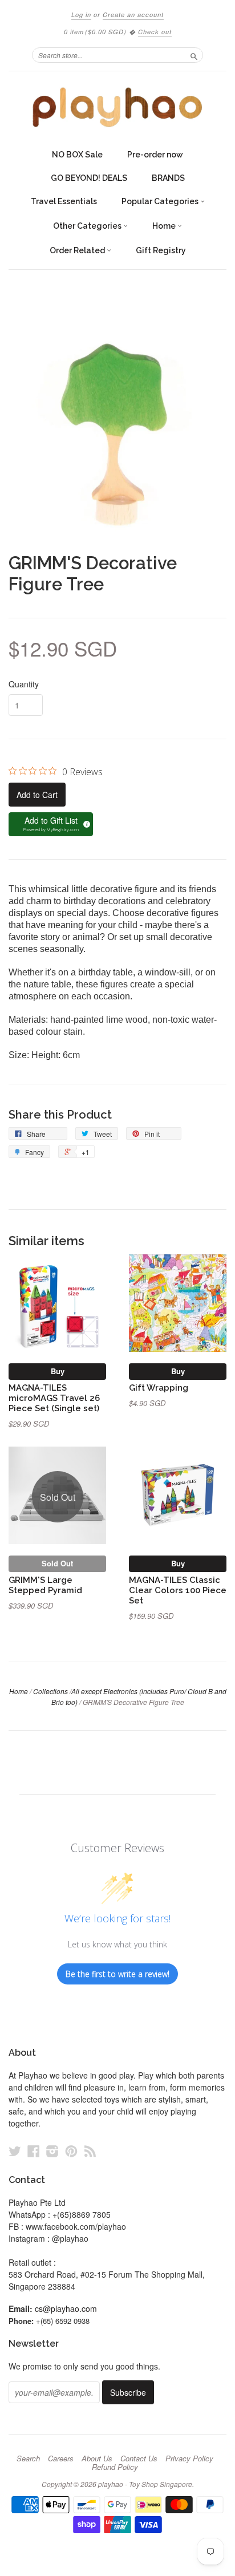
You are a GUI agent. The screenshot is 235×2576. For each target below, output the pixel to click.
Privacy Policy (189, 2458)
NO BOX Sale (77, 155)
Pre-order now (155, 155)
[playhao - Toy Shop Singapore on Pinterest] (71, 2151)
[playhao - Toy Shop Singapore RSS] (90, 2151)
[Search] (194, 55)
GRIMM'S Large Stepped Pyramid (45, 1585)
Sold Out (57, 1563)
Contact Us (139, 2458)
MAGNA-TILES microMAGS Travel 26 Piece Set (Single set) (54, 1398)
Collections (50, 1691)
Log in (81, 15)
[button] (51, 824)
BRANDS (168, 178)
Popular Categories (161, 201)
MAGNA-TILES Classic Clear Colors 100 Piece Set (178, 1590)
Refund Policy (115, 2467)
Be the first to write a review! (117, 1974)
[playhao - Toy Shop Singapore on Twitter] (15, 2151)
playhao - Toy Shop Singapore (145, 2484)
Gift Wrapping (159, 1388)
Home (165, 226)
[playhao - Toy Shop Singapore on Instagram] (52, 2151)
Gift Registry (161, 250)
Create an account (133, 15)
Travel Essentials (64, 201)
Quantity (24, 684)
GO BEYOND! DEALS (89, 178)
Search (28, 2458)
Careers (61, 2458)
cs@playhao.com (66, 2308)
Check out (155, 32)
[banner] (117, 107)
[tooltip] (85, 823)
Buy (58, 1371)
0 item (95, 32)
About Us (97, 2458)
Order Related (78, 250)
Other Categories (88, 226)
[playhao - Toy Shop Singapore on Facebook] (34, 2151)
